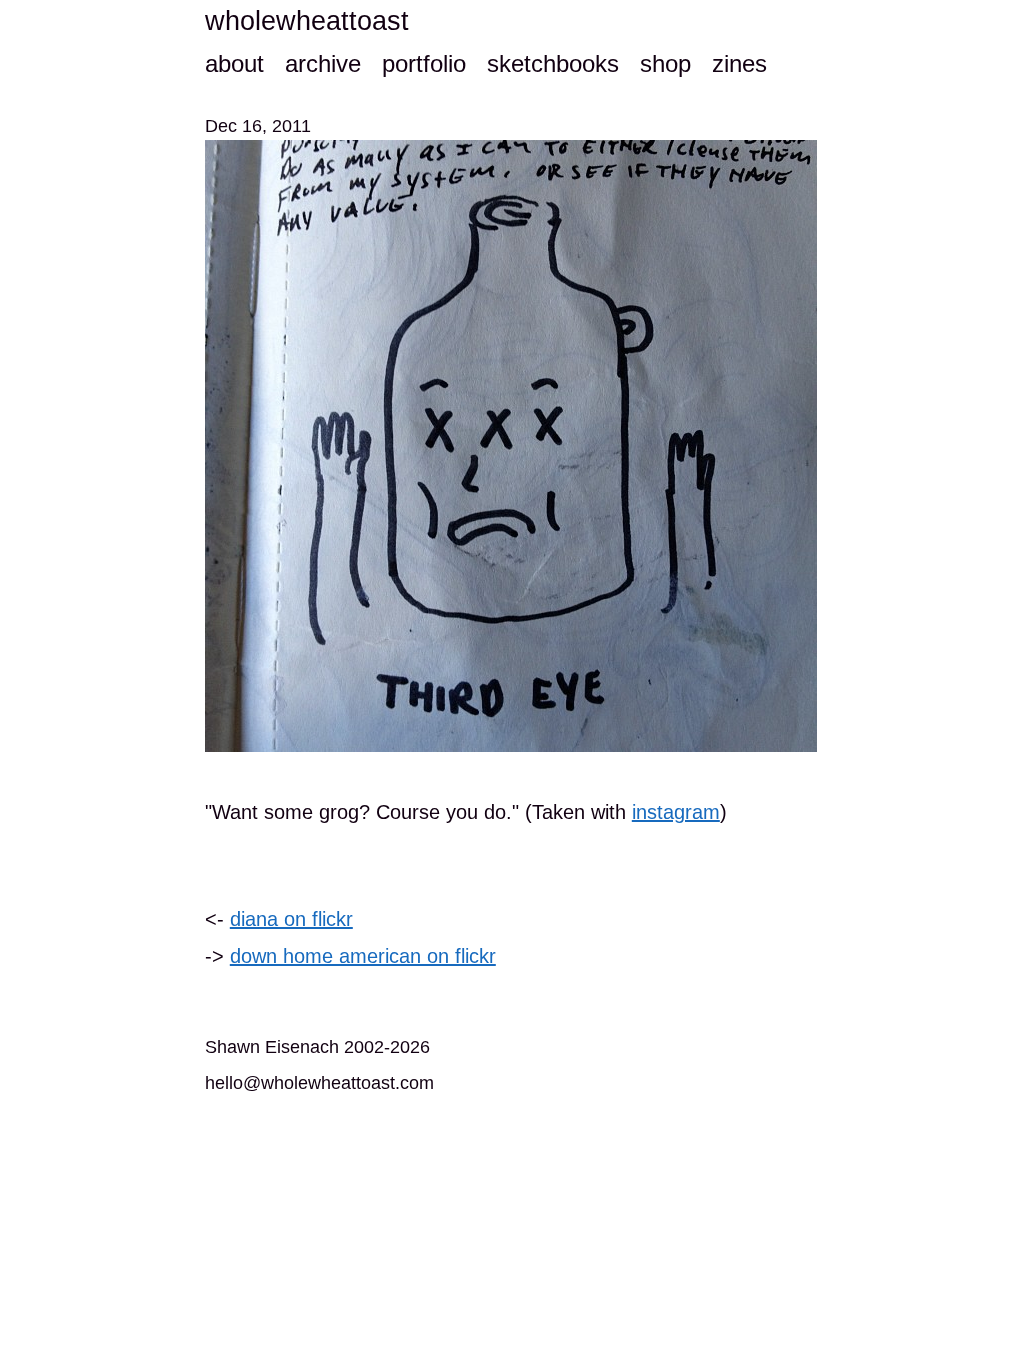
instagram (676, 812)
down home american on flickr (363, 956)
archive (323, 63)
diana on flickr (291, 919)
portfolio (424, 63)
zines (739, 63)
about (234, 63)
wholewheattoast (307, 21)
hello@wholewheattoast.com (319, 1083)
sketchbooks (553, 63)
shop (665, 63)
